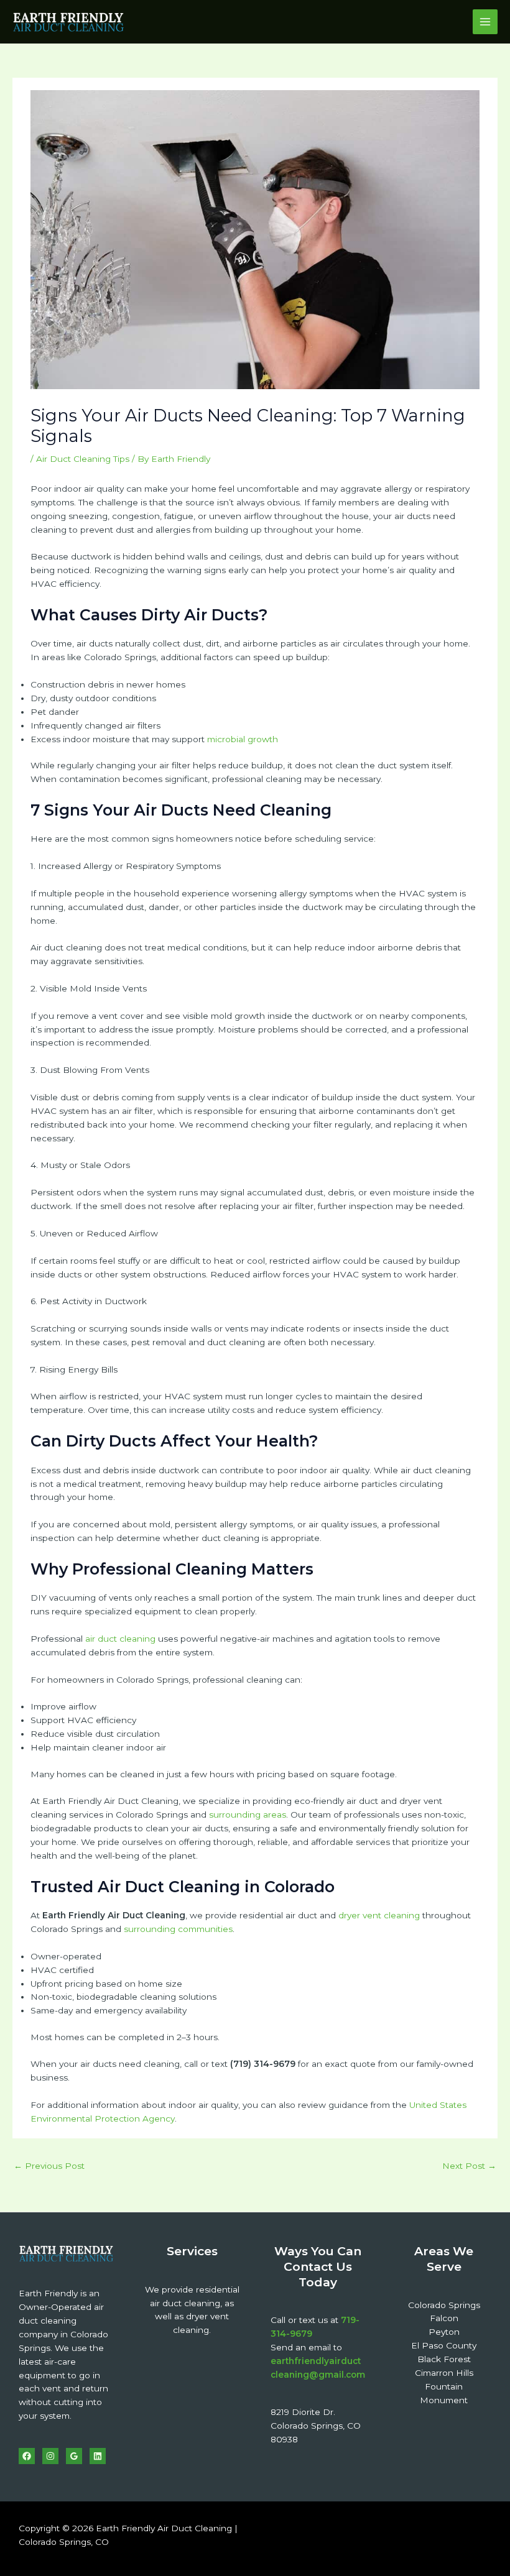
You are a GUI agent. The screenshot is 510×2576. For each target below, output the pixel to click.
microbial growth (243, 739)
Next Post (469, 2166)
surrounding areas (248, 1815)
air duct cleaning (120, 1639)
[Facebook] (27, 2456)
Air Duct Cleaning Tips (83, 459)
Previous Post (49, 2166)
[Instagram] (50, 2456)
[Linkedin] (98, 2456)
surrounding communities (178, 1929)
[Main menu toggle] (485, 22)
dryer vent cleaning (379, 1915)
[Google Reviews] (74, 2456)
